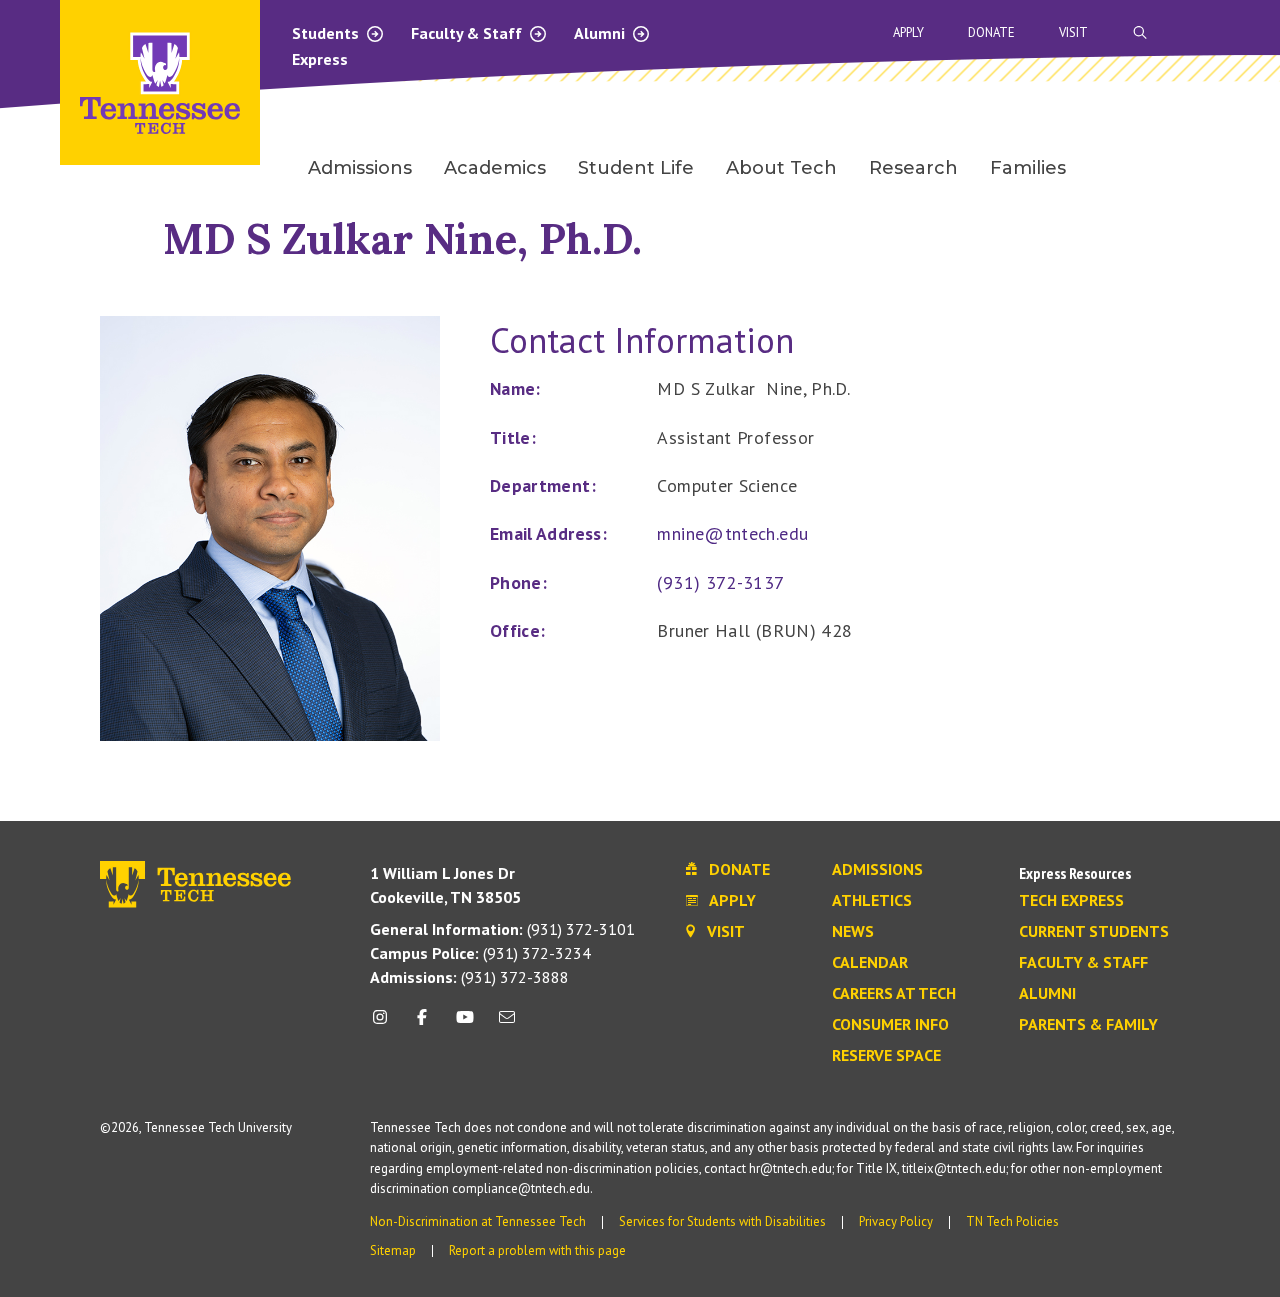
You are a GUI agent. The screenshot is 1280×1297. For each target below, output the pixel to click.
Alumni (601, 33)
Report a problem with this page (537, 1250)
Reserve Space (886, 1056)
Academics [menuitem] (495, 168)
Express (320, 59)
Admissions (877, 870)
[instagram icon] (385, 1024)
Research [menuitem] (913, 168)
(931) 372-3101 (502, 929)
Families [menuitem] (1028, 168)
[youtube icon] (465, 1024)
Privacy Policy (896, 1221)
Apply (908, 32)
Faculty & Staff (468, 33)
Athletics (872, 901)
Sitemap (393, 1250)
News (853, 932)
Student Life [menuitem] (636, 168)
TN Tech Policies (1012, 1221)
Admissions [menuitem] (360, 168)
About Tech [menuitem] (781, 168)
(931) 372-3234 (480, 953)
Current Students (1094, 932)
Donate (991, 32)
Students (327, 33)
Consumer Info (890, 1025)
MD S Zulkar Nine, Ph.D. (402, 238)
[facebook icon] (422, 1024)
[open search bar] (1140, 32)
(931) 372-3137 (720, 582)
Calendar (870, 963)
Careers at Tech (894, 994)
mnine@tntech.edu (732, 533)
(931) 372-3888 (469, 977)
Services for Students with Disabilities (722, 1221)
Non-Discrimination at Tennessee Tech (478, 1221)
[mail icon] (507, 1024)
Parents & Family (1088, 1025)
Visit (1073, 32)
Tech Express (1071, 901)
